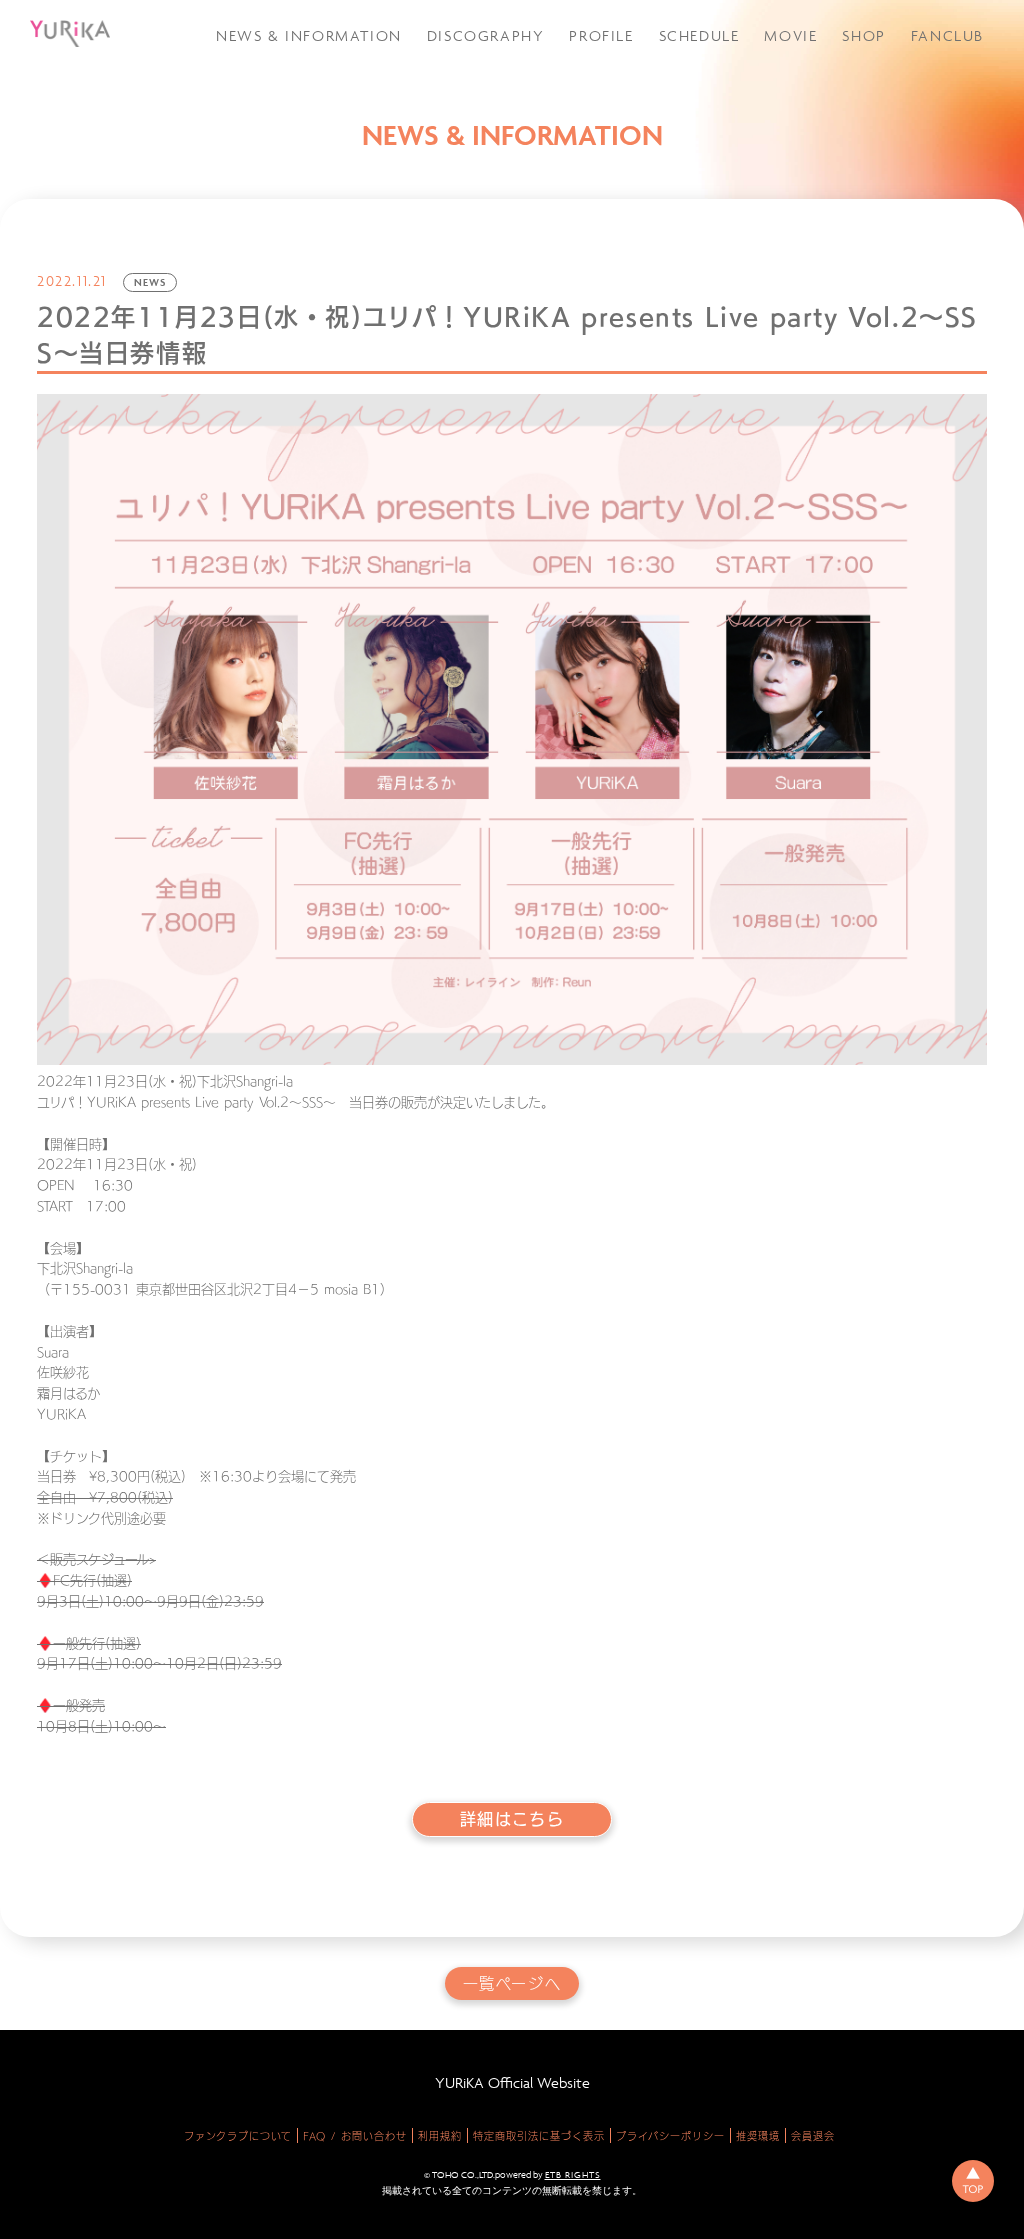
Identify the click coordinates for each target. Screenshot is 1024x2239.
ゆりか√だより (930, 119)
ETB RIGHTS (573, 2175)
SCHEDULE (699, 35)
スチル (903, 145)
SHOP (863, 35)
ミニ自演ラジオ (930, 170)
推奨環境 (758, 2136)
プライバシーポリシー (670, 2136)
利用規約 (440, 2136)
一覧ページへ (512, 1983)
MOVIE (790, 35)
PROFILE (601, 35)
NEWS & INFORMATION (309, 35)
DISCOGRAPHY (486, 35)
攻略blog (912, 93)
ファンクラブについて (238, 2136)
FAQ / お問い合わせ (355, 2136)
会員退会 (813, 2136)
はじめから (918, 227)
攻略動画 (910, 67)
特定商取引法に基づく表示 (539, 2136)
